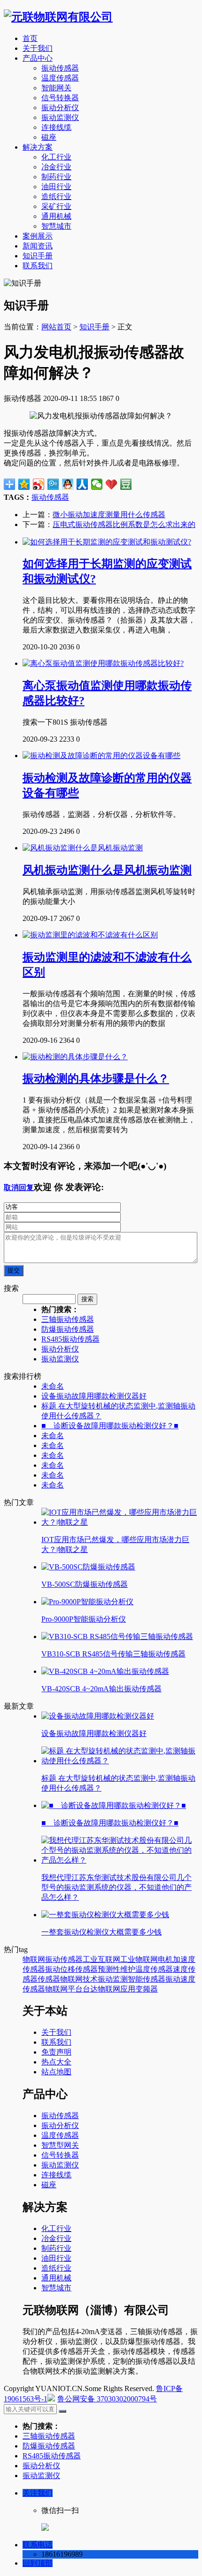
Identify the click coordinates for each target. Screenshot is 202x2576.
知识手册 (38, 256)
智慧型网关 (60, 2145)
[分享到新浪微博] (39, 484)
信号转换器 (60, 98)
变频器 (147, 1989)
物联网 (34, 1959)
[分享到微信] (97, 484)
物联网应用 (117, 1989)
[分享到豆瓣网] (126, 484)
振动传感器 (60, 68)
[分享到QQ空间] (24, 484)
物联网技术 (79, 1979)
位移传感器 (79, 1969)
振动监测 (113, 1979)
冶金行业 (56, 167)
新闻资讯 (38, 246)
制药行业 (56, 177)
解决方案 (38, 147)
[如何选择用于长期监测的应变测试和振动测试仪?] (107, 542)
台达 (90, 1989)
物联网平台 (64, 1989)
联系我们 (38, 266)
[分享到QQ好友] (68, 484)
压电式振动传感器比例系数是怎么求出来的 (124, 524)
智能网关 (56, 88)
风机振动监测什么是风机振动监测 (107, 870)
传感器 (49, 1979)
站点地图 (56, 2072)
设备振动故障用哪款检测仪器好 (94, 1396)
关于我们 (38, 48)
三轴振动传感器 (68, 1319)
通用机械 (56, 216)
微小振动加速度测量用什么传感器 (109, 515)
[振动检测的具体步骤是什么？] (75, 1057)
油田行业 (56, 187)
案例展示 (38, 236)
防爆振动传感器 (68, 1329)
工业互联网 (101, 1959)
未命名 (53, 1386)
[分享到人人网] (82, 484)
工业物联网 (139, 1959)
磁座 (49, 137)
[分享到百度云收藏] (112, 484)
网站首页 (56, 327)
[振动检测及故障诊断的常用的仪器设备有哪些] (101, 756)
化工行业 (56, 157)
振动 (53, 1969)
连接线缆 (56, 127)
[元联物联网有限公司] (58, 17)
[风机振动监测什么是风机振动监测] (83, 848)
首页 (30, 38)
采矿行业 (56, 206)
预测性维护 (117, 1969)
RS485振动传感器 (70, 1339)
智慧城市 (56, 226)
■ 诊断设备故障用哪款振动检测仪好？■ (110, 1426)
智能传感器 (147, 1979)
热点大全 (56, 2062)
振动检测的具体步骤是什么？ (96, 1079)
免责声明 (56, 2052)
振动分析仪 (60, 108)
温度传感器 (60, 78)
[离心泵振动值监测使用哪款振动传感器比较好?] (103, 663)
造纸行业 (56, 196)
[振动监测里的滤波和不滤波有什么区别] (90, 935)
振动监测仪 (60, 117)
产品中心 (38, 58)
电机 (165, 1959)
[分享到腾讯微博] (53, 484)
